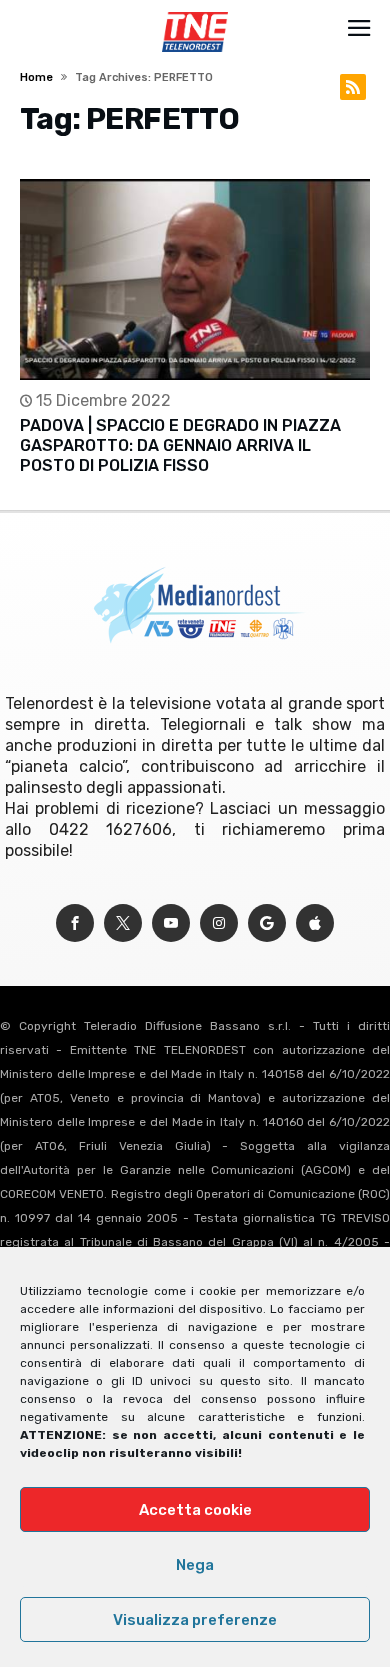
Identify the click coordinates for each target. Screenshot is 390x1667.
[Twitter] (123, 923)
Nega (195, 1565)
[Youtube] (171, 923)
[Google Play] (267, 923)
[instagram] (219, 923)
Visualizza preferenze (195, 1620)
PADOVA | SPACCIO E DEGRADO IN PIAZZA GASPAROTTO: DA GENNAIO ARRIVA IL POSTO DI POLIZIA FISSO (180, 445)
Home (36, 77)
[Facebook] (75, 923)
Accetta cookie (195, 1510)
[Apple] (315, 923)
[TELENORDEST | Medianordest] (194, 12)
